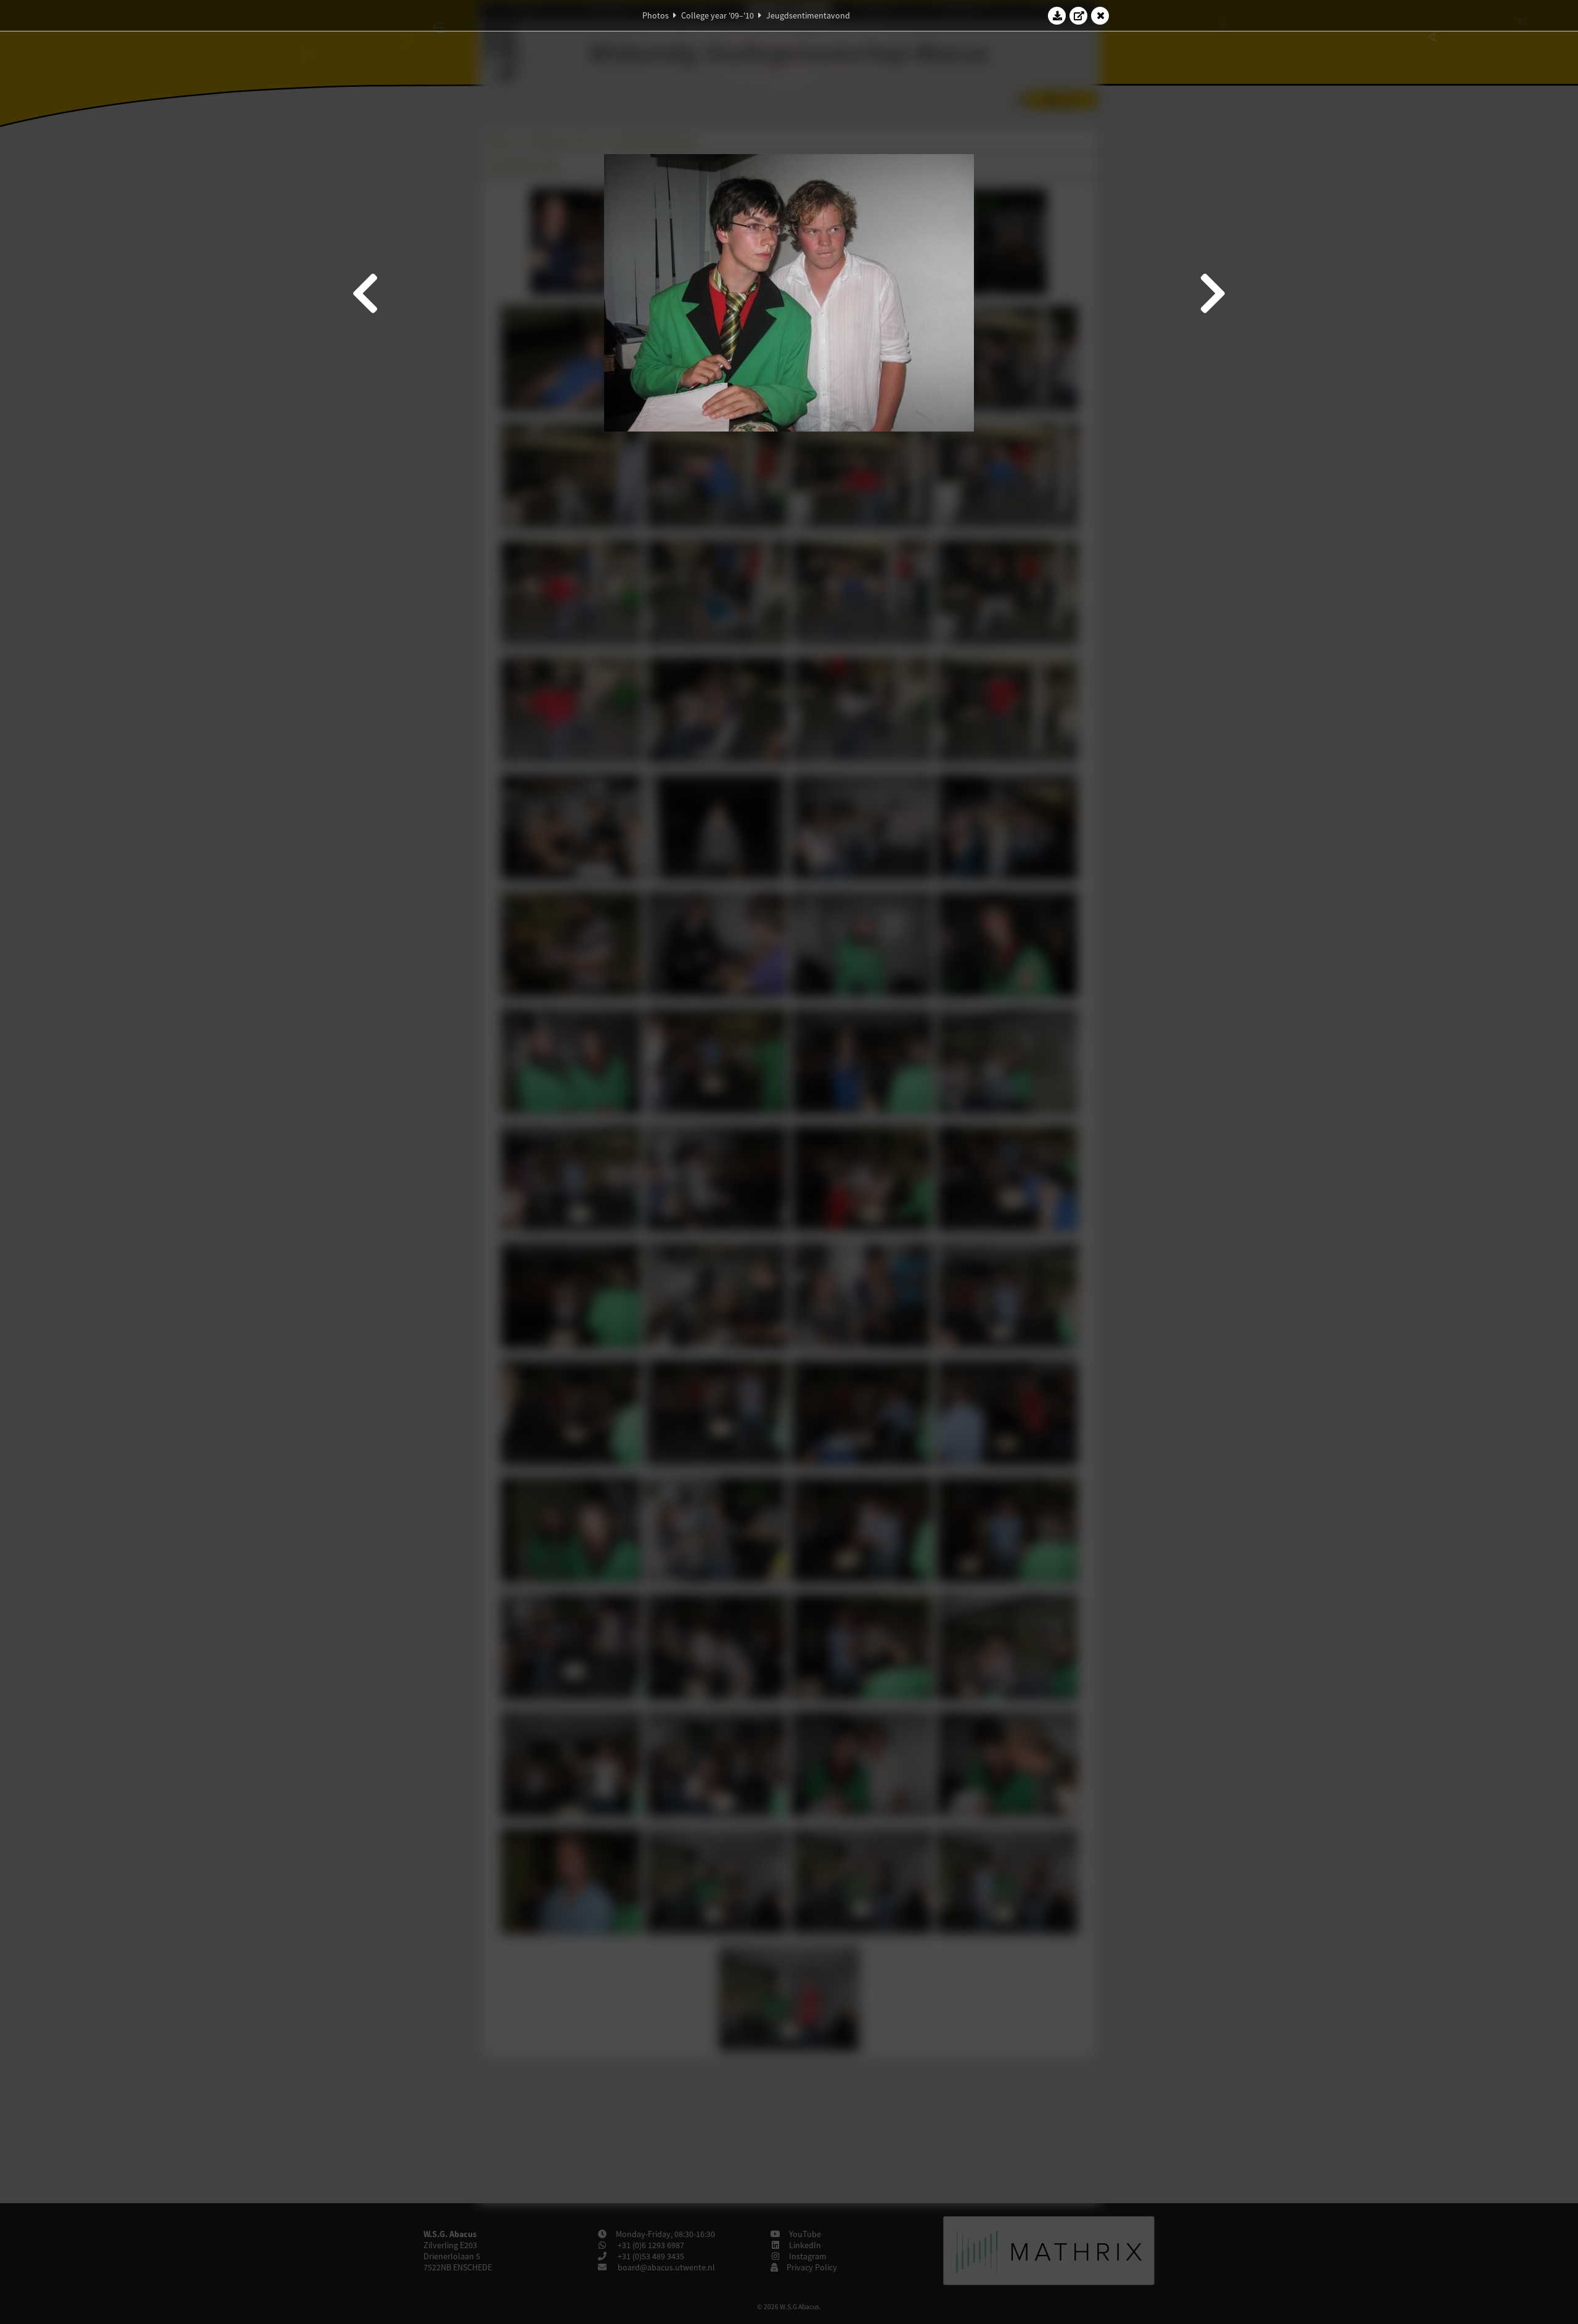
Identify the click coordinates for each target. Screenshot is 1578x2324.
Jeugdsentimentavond (808, 15)
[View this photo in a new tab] (1079, 15)
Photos (656, 15)
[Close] (1100, 15)
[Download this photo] (1057, 15)
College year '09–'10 (717, 15)
